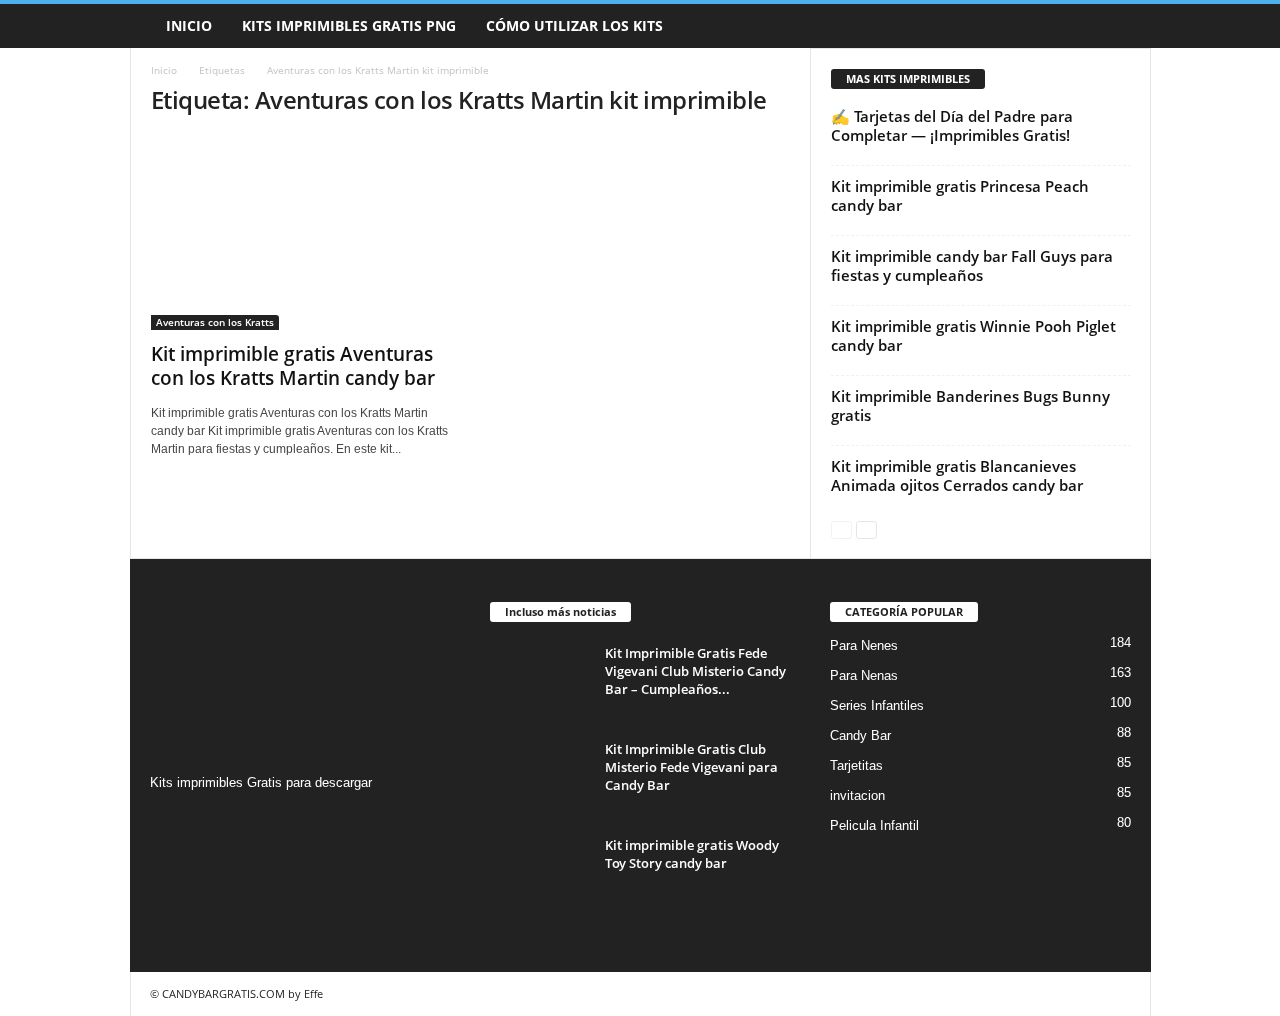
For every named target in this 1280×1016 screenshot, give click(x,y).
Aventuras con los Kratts (215, 322)
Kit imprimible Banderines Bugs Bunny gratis (970, 405)
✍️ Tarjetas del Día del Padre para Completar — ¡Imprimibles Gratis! (952, 125)
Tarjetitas (856, 765)
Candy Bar (860, 735)
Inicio (189, 25)
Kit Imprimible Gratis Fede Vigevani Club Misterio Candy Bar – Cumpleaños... (695, 671)
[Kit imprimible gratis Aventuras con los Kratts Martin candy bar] (301, 233)
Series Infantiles (877, 705)
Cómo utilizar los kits (574, 25)
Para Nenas (864, 675)
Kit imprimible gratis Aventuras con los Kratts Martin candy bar (293, 366)
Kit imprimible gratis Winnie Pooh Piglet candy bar (973, 335)
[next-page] (866, 528)
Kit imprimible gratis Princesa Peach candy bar (960, 195)
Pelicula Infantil (874, 825)
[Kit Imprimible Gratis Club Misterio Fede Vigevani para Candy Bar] (540, 777)
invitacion (857, 795)
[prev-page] (841, 528)
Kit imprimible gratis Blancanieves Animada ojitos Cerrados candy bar (957, 475)
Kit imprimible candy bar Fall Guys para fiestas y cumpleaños (972, 265)
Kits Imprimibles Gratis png (349, 25)
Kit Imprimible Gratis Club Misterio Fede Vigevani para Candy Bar (691, 767)
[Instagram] (168, 821)
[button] (1121, 26)
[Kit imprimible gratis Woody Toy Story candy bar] (540, 873)
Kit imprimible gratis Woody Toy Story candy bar (692, 854)
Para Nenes (864, 645)
